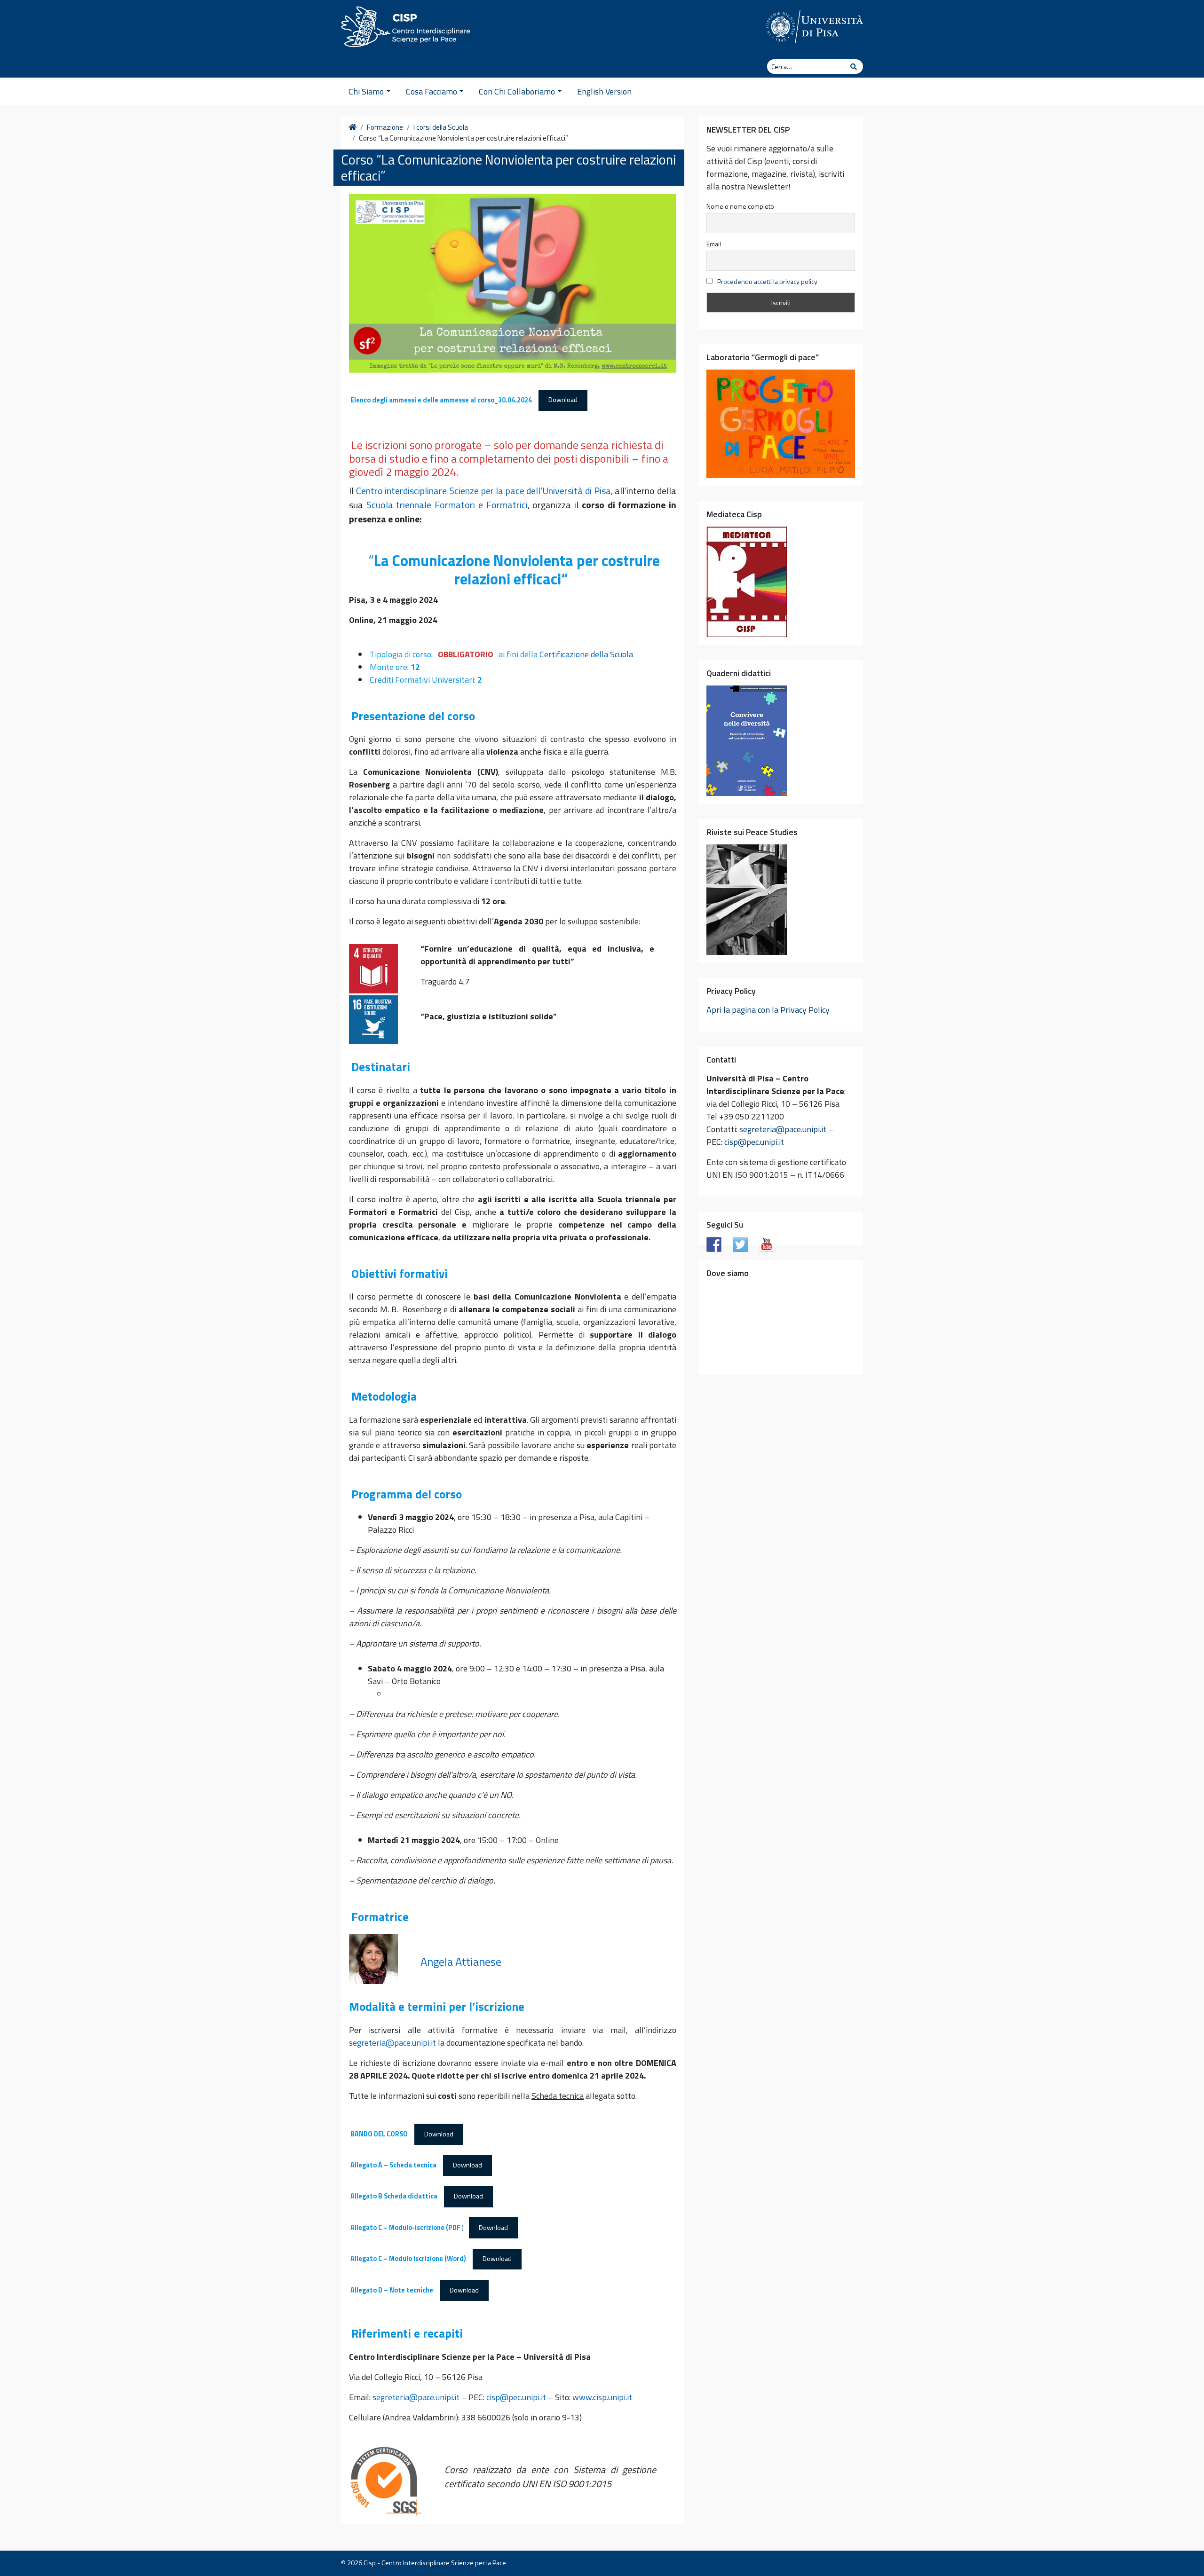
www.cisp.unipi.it (602, 2397)
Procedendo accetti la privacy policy (767, 281)
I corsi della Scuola (441, 127)
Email (714, 244)
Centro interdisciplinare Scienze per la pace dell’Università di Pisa (483, 491)
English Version (604, 91)
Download (563, 400)
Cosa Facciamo (432, 91)
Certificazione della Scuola (586, 654)
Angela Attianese (461, 1962)
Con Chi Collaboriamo (517, 91)
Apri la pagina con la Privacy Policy (768, 1010)
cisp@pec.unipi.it (516, 2397)
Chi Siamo (366, 91)
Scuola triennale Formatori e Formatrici (447, 505)
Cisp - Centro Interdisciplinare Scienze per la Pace (435, 2563)
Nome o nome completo (740, 206)
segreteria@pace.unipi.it (392, 2043)
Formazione (385, 127)
